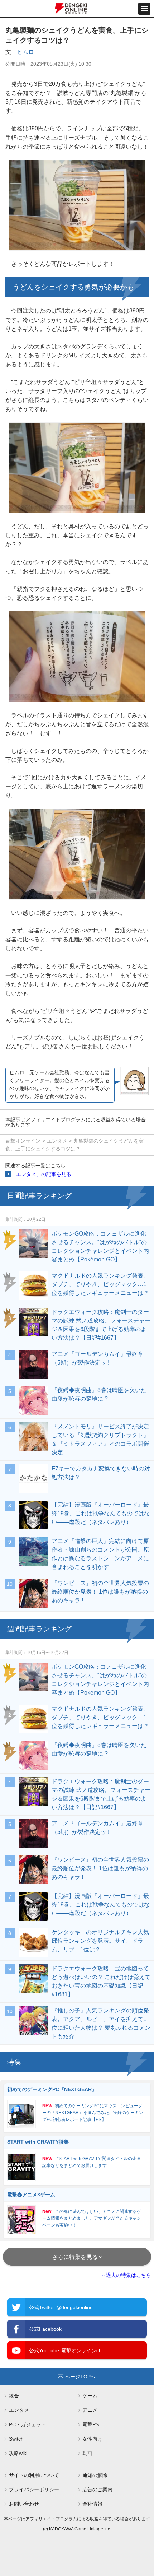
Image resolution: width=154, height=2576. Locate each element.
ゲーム (90, 2396)
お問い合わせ (24, 2504)
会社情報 (92, 2504)
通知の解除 (95, 2475)
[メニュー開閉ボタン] (144, 9)
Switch (16, 2439)
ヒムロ (25, 52)
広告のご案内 (97, 2489)
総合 (14, 2396)
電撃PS (91, 2424)
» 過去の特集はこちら (126, 2275)
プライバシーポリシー (34, 2489)
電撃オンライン (23, 1141)
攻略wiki (18, 2453)
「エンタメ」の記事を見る (41, 1174)
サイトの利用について (34, 2475)
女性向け (92, 2439)
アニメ (90, 2410)
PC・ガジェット (27, 2424)
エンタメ (57, 1141)
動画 (87, 2453)
